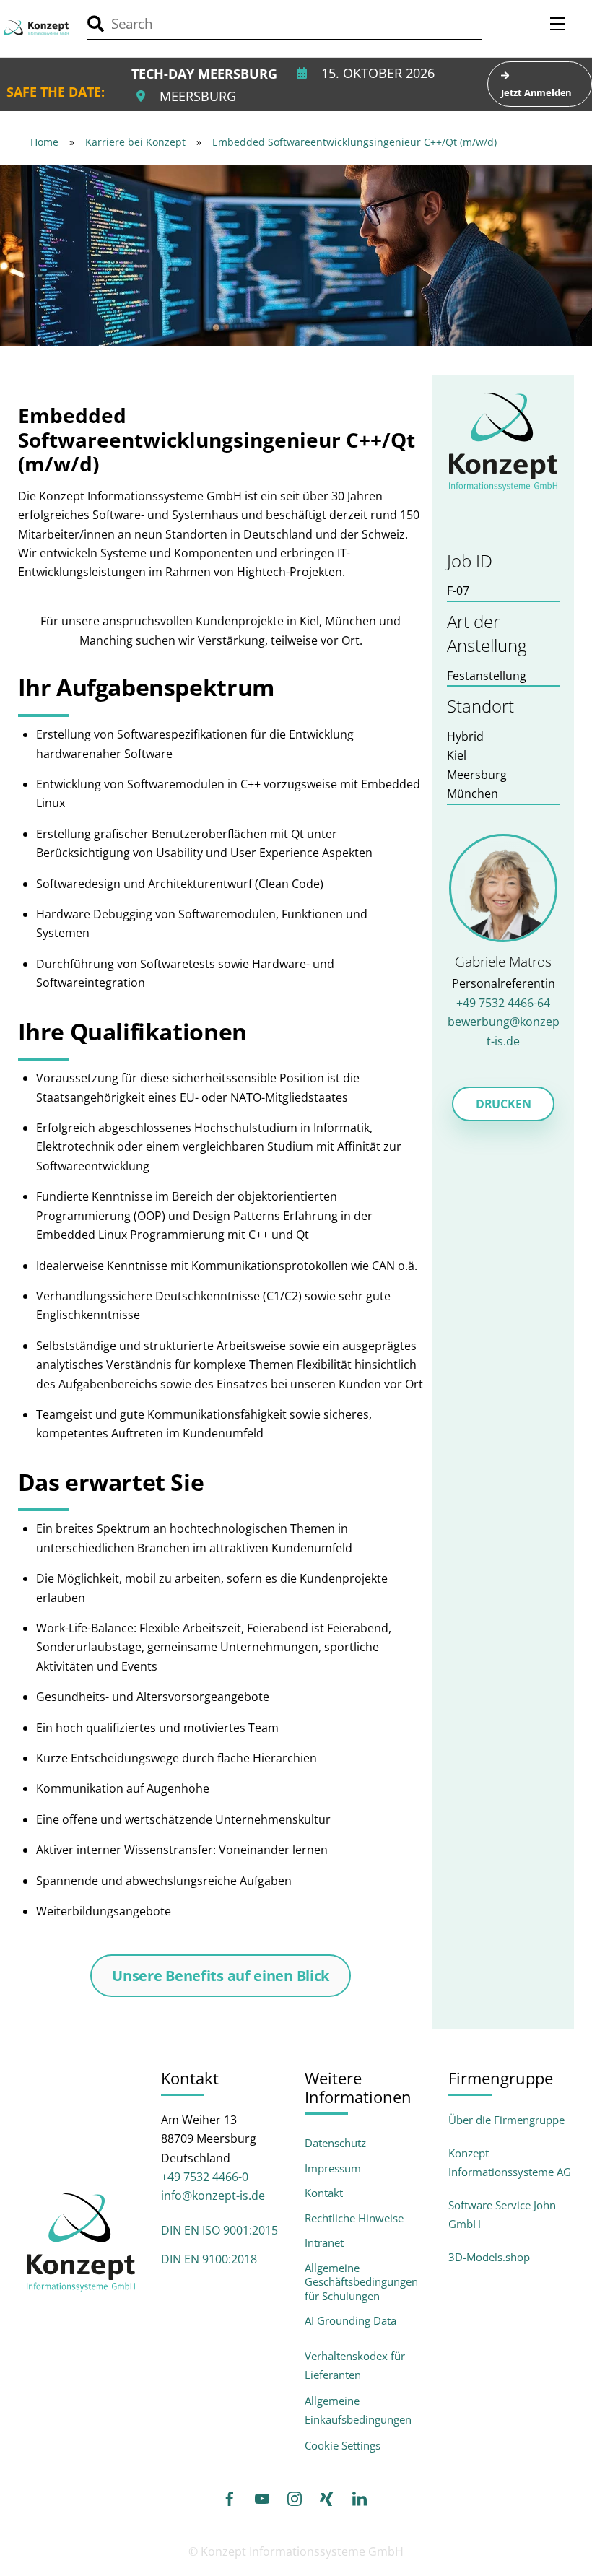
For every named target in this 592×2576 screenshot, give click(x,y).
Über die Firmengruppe (506, 2120)
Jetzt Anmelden (536, 92)
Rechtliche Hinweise (354, 2218)
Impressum (333, 2168)
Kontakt (324, 2193)
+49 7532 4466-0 (205, 2177)
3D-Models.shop (489, 2257)
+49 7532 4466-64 (503, 1003)
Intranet (324, 2243)
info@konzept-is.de (213, 2196)
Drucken (504, 1104)
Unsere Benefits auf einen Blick (221, 1976)
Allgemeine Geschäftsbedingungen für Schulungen (361, 2282)
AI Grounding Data (351, 2321)
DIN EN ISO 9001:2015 (219, 2230)
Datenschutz (335, 2143)
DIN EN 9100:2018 (209, 2259)
